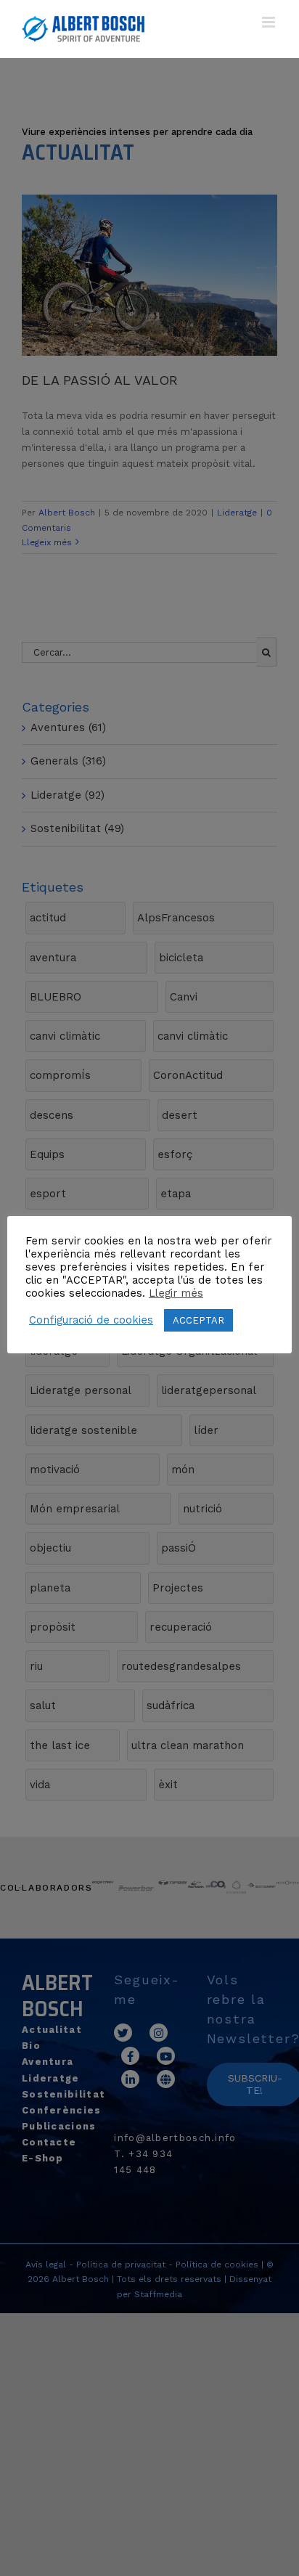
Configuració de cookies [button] (91, 1320)
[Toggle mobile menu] (270, 22)
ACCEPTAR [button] (198, 1320)
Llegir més (176, 1293)
